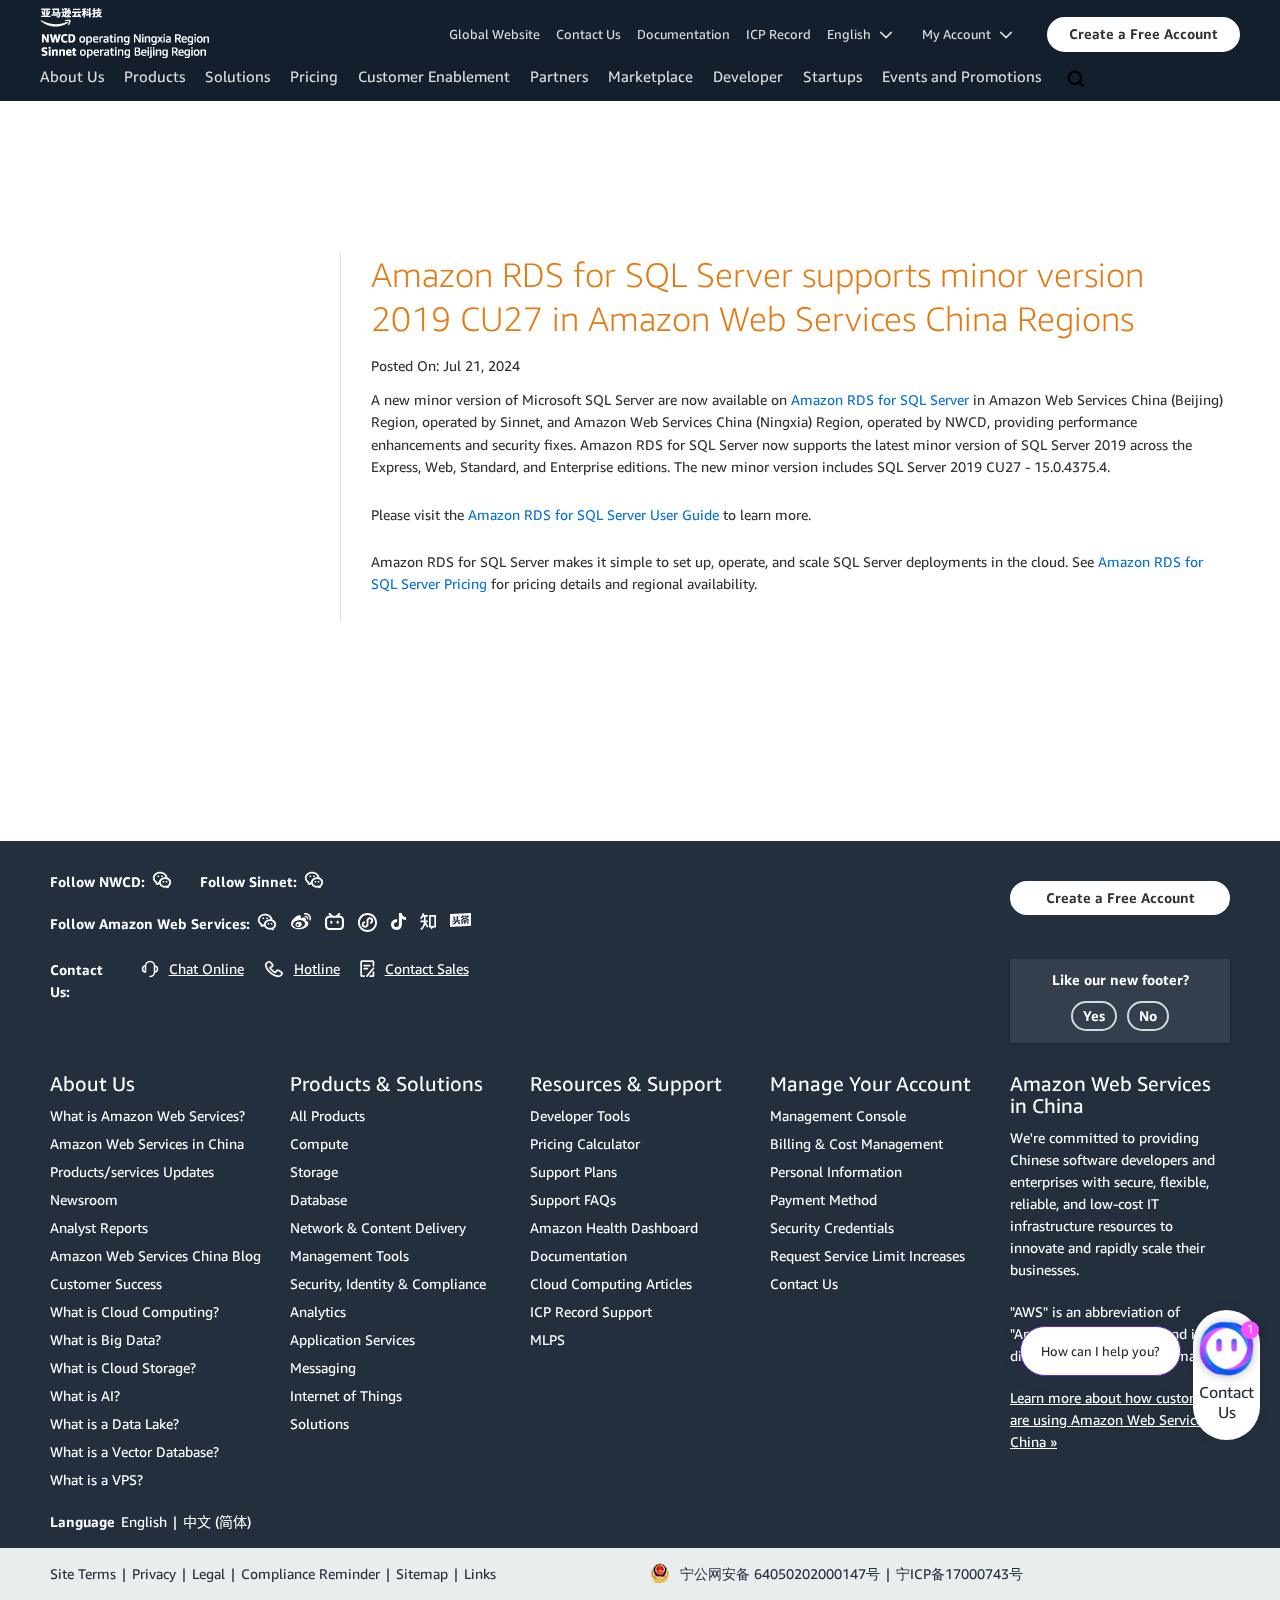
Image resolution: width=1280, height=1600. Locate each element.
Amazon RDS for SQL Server (880, 399)
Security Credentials (832, 1227)
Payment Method (823, 1199)
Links (480, 1573)
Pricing (314, 76)
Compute (319, 1143)
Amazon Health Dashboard (614, 1227)
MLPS (547, 1339)
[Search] (1078, 80)
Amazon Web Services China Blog (155, 1255)
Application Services (352, 1339)
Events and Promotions (961, 76)
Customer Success (106, 1283)
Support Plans (573, 1171)
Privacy (154, 1573)
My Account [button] (961, 34)
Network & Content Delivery (378, 1227)
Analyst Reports (99, 1227)
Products (154, 76)
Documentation (683, 34)
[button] (1143, 34)
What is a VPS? (96, 1479)
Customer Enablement (434, 76)
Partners (559, 76)
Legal (208, 1573)
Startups (832, 76)
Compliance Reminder (310, 1573)
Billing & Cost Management (856, 1143)
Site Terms (83, 1573)
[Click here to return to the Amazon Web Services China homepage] (124, 33)
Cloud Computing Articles (611, 1283)
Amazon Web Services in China (147, 1143)
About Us (72, 76)
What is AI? (85, 1395)
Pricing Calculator (585, 1143)
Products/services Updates (132, 1171)
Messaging (323, 1367)
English (144, 1521)
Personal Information (836, 1171)
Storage (314, 1171)
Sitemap (422, 1573)
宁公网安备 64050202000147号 (780, 1573)
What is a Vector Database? (134, 1451)
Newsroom (84, 1199)
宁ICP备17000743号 (959, 1573)
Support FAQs (573, 1199)
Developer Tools (580, 1115)
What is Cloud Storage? (123, 1367)
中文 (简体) (217, 1521)
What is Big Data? (105, 1339)
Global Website (494, 34)
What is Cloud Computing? (134, 1311)
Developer (748, 76)
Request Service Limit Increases (867, 1255)
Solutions (237, 76)
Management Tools (349, 1255)
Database (318, 1199)
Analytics (318, 1311)
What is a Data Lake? (114, 1423)
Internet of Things (346, 1395)
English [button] (853, 34)
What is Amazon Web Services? (147, 1115)
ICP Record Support (591, 1311)
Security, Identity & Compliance (388, 1283)
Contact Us (588, 34)
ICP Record (778, 34)
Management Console (838, 1115)
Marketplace (650, 76)
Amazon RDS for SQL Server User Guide (593, 514)
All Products (327, 1115)
